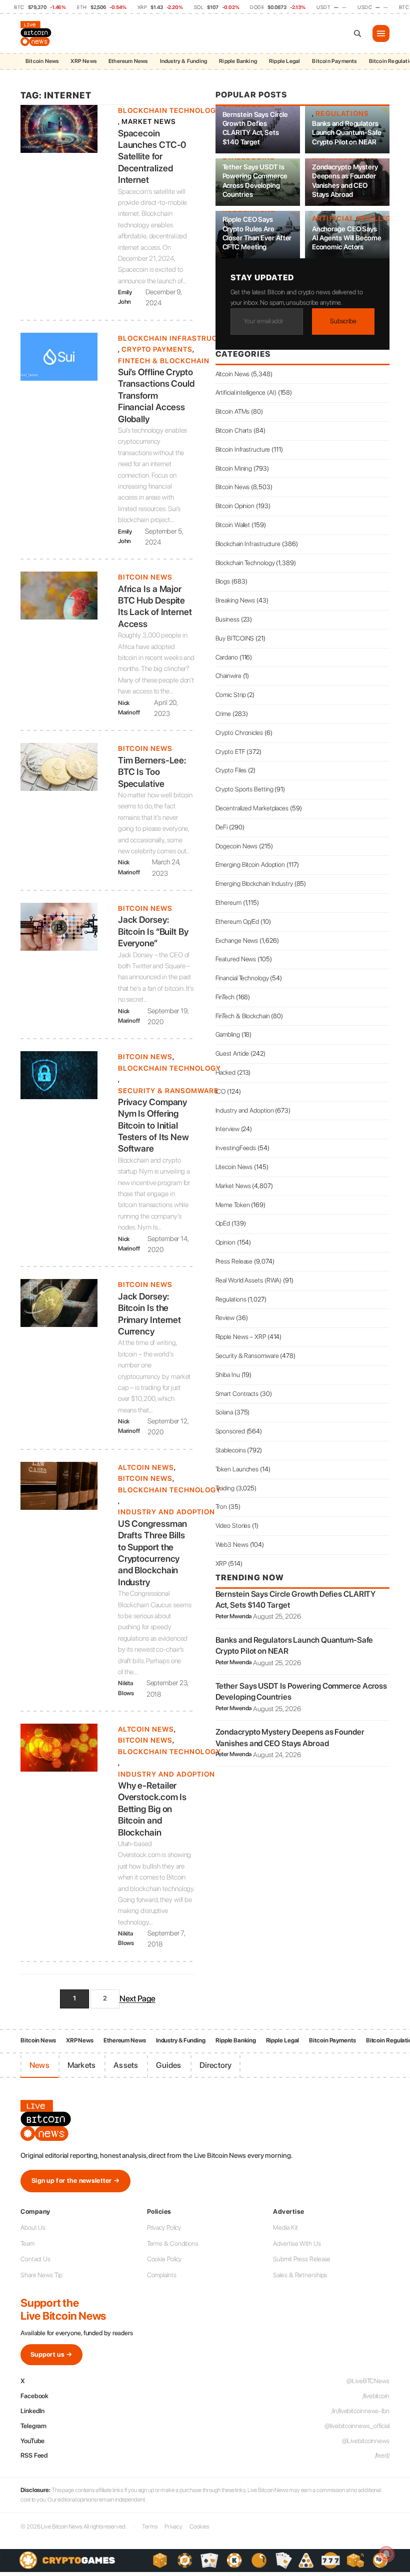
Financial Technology (242, 978)
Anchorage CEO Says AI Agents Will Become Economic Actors (347, 238)
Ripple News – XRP (241, 1337)
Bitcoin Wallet (233, 525)
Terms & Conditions (173, 2244)
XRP (221, 1564)
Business (227, 619)
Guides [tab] (168, 2065)
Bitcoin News (42, 61)
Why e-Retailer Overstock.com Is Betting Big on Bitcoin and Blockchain (152, 1809)
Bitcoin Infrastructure (243, 449)
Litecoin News (234, 1167)
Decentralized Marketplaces (252, 808)
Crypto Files (231, 770)
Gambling (228, 1034)
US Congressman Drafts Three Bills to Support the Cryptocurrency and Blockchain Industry (153, 1553)
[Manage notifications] (386, 2554)
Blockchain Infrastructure (177, 338)
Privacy (173, 2527)
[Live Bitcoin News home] (37, 33)
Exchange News (237, 941)
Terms (150, 2527)
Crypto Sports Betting (244, 789)
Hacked (225, 1072)
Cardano (227, 657)
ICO (221, 1091)
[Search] (357, 33)
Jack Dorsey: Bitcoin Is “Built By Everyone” (153, 931)
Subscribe (343, 321)
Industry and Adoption (166, 1512)
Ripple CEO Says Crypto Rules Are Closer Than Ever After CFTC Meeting (257, 233)
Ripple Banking (238, 61)
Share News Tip (41, 2275)
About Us (33, 2228)
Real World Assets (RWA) (249, 1280)
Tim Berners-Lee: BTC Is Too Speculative (152, 772)
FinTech (225, 997)
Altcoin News (146, 1467)
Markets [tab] (81, 2065)
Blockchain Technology (169, 110)
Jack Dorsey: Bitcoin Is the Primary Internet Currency (149, 1314)
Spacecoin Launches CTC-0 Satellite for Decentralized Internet (152, 157)
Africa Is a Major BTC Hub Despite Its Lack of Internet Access (155, 606)
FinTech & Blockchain (164, 361)
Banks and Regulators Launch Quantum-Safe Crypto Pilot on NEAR (347, 132)
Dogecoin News (237, 846)
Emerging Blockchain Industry (254, 884)
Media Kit (285, 2228)
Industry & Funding (184, 61)
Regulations (342, 113)
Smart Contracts (237, 1394)
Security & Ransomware (168, 1091)
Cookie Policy (164, 2259)
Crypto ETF (230, 752)
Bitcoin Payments (334, 61)
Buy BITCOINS (235, 638)
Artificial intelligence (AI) (246, 392)
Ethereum (228, 903)
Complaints (162, 2275)
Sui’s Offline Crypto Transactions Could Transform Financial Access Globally (156, 395)
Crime (223, 714)
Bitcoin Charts (234, 430)
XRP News (83, 61)
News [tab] (39, 2065)
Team (27, 2244)
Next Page (137, 1998)
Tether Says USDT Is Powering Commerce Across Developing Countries (255, 181)
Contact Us (35, 2259)
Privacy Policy (164, 2228)
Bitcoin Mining (234, 468)
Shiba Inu (228, 1375)
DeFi (222, 827)
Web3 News (232, 1545)
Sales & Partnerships (300, 2275)
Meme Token (233, 1205)
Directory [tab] (216, 2065)
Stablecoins (231, 1450)
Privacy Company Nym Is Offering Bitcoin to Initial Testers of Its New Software (153, 1125)
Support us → (51, 2354)
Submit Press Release (302, 2259)
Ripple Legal (284, 61)
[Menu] (381, 33)
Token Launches (237, 1469)
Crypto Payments (157, 349)
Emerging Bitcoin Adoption (250, 865)
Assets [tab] (126, 2065)
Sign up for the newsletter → (75, 2181)
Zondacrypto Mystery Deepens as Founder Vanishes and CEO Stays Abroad (345, 181)
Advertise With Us (297, 2244)
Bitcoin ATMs (233, 411)
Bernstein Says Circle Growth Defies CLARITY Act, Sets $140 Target (255, 128)
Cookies (199, 2527)
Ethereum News (128, 61)
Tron (221, 1507)
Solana (224, 1412)
